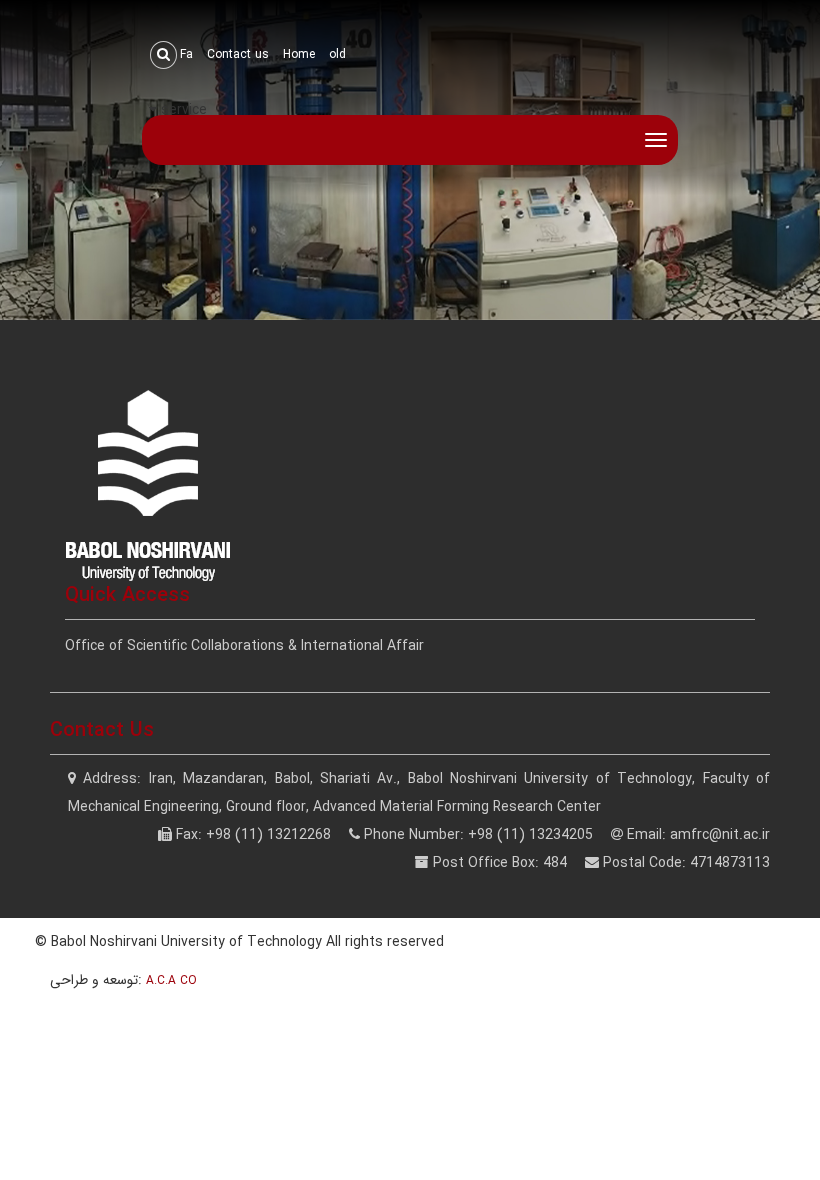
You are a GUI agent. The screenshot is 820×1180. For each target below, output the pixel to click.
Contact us (238, 54)
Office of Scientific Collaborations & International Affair (244, 646)
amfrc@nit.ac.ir (720, 835)
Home (299, 54)
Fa (186, 54)
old (337, 54)
